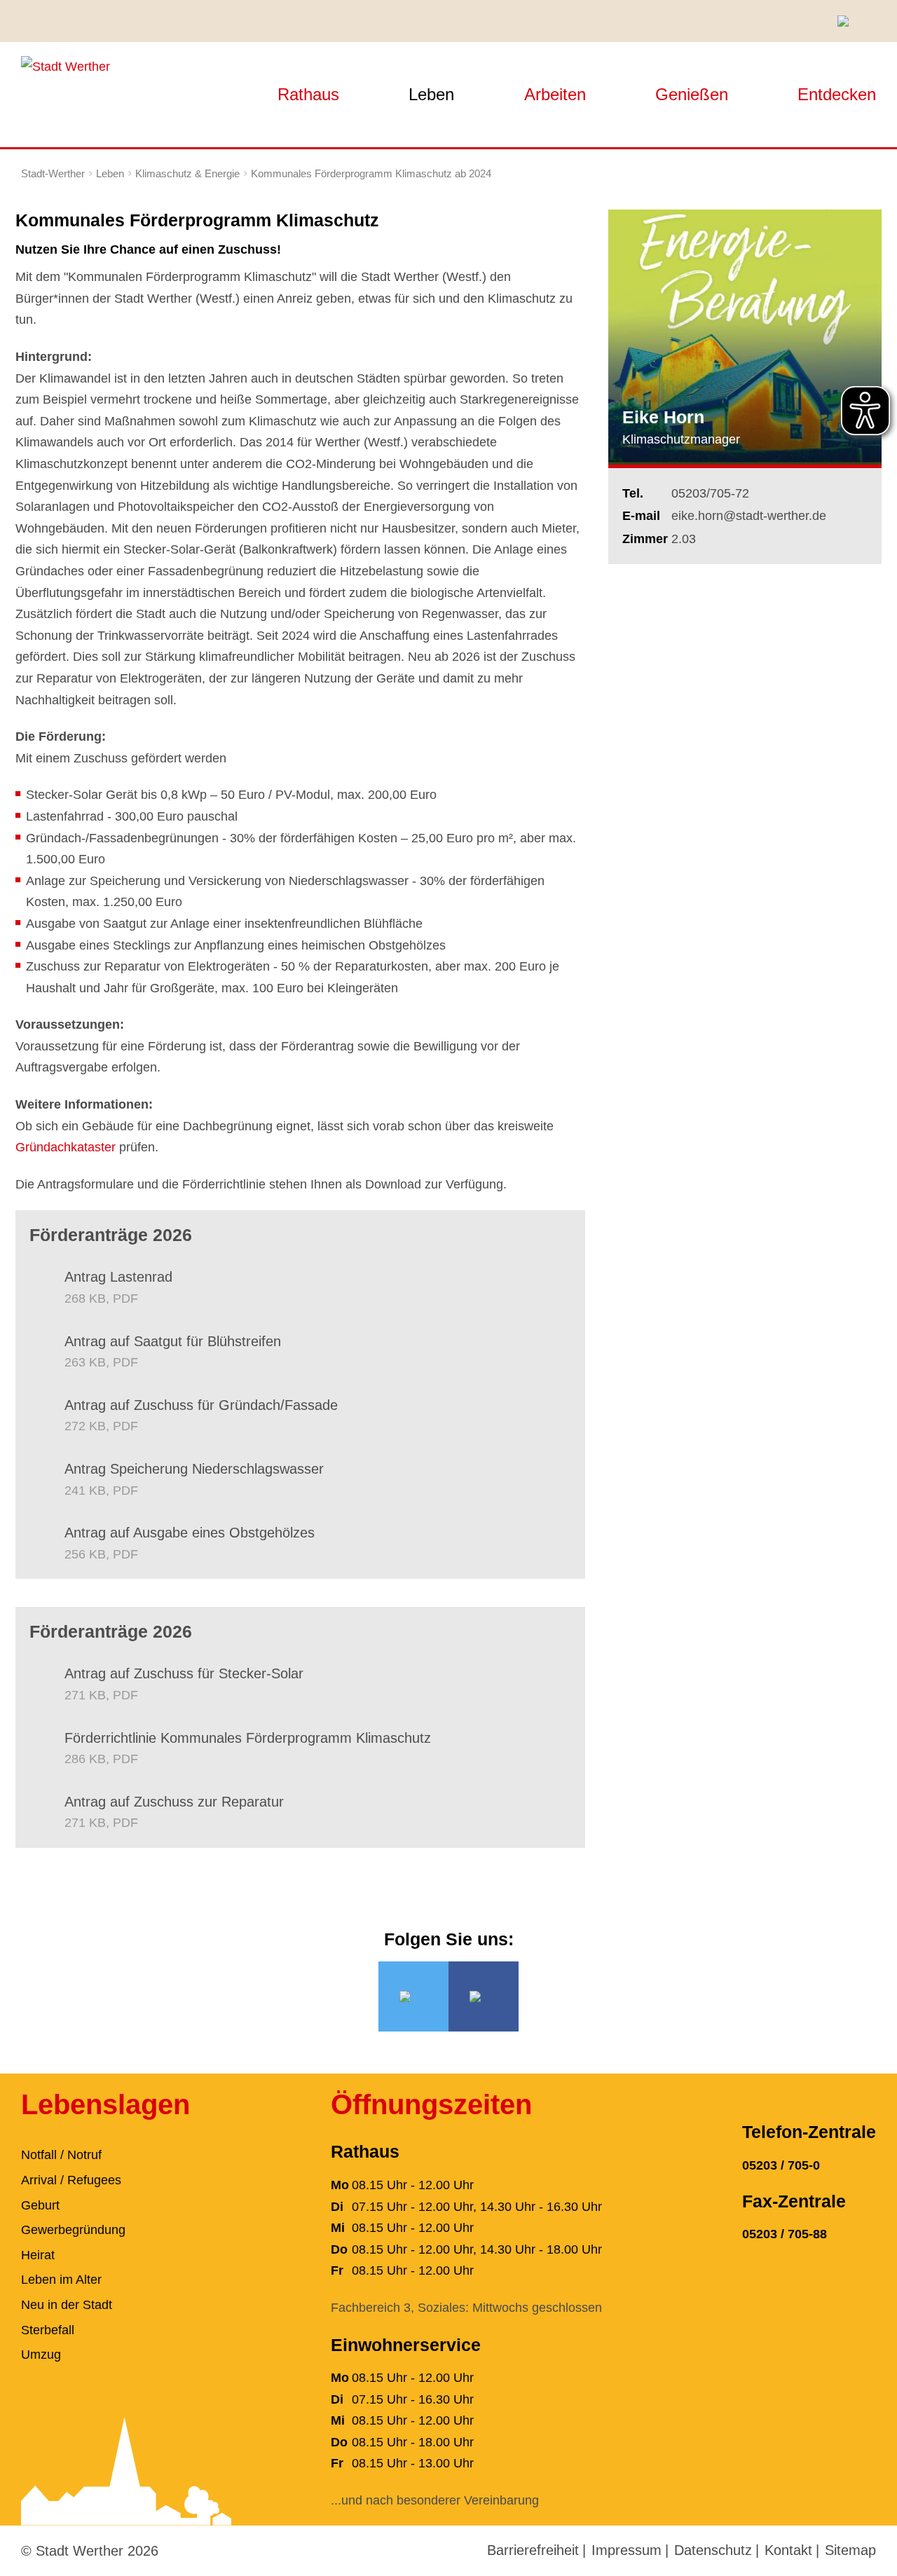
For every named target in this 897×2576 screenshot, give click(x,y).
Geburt (40, 2205)
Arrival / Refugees (71, 2180)
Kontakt (788, 2550)
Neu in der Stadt (67, 2305)
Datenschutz (713, 2550)
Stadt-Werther (53, 173)
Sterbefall (48, 2330)
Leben (431, 94)
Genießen (692, 94)
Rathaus (308, 94)
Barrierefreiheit (533, 2550)
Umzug (41, 2355)
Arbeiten (555, 94)
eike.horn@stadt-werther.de (749, 516)
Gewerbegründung (73, 2230)
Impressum (626, 2550)
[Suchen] (848, 21)
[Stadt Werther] (66, 66)
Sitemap (850, 2550)
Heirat (38, 2255)
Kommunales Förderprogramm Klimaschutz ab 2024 (371, 173)
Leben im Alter (61, 2280)
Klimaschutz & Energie (187, 173)
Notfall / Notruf (61, 2155)
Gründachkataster (66, 1147)
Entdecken (837, 94)
